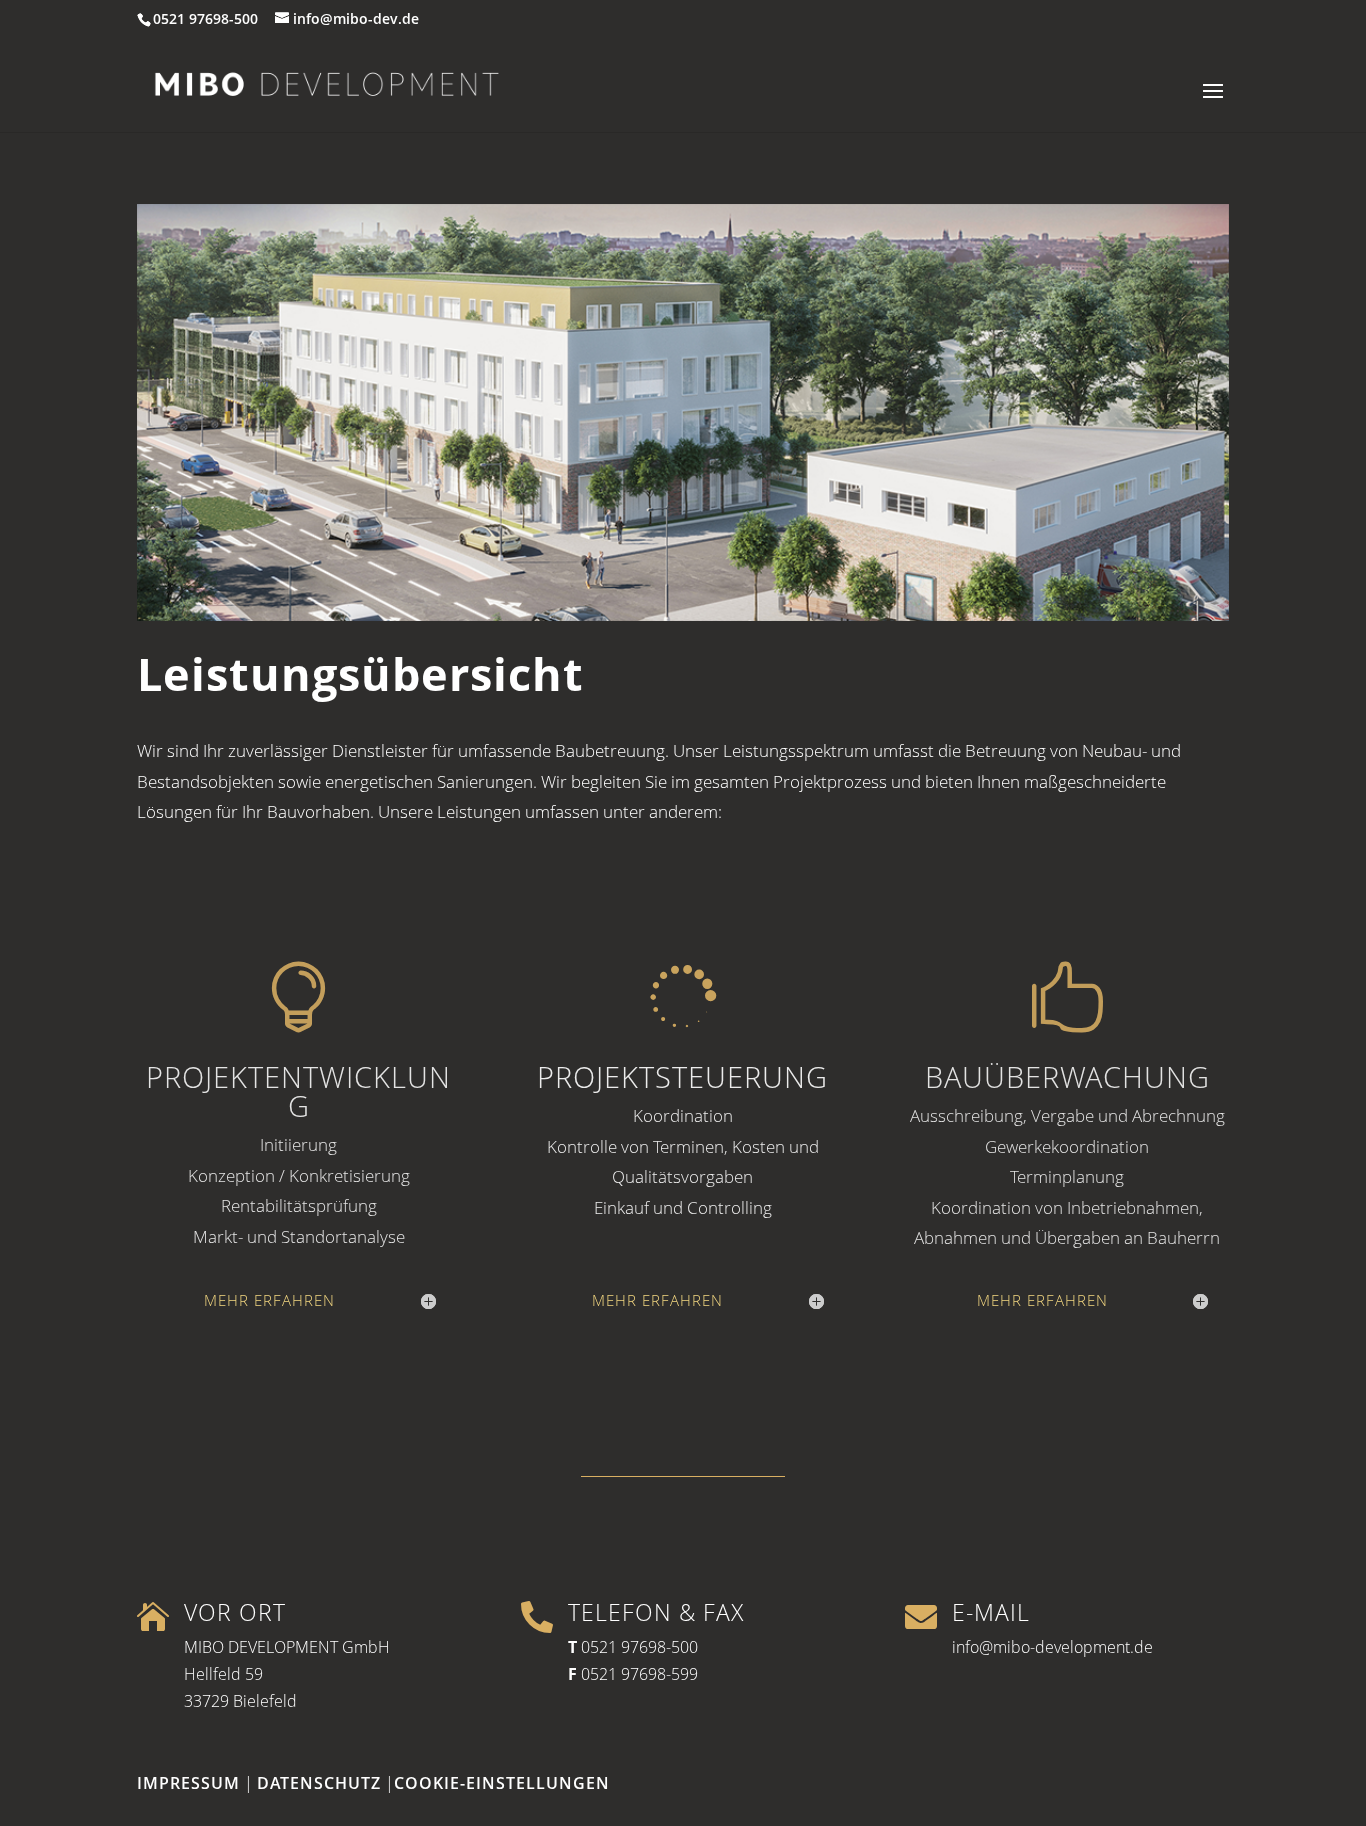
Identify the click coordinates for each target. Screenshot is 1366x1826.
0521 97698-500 (639, 1647)
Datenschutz (319, 1783)
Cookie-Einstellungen (502, 1783)
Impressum (188, 1783)
